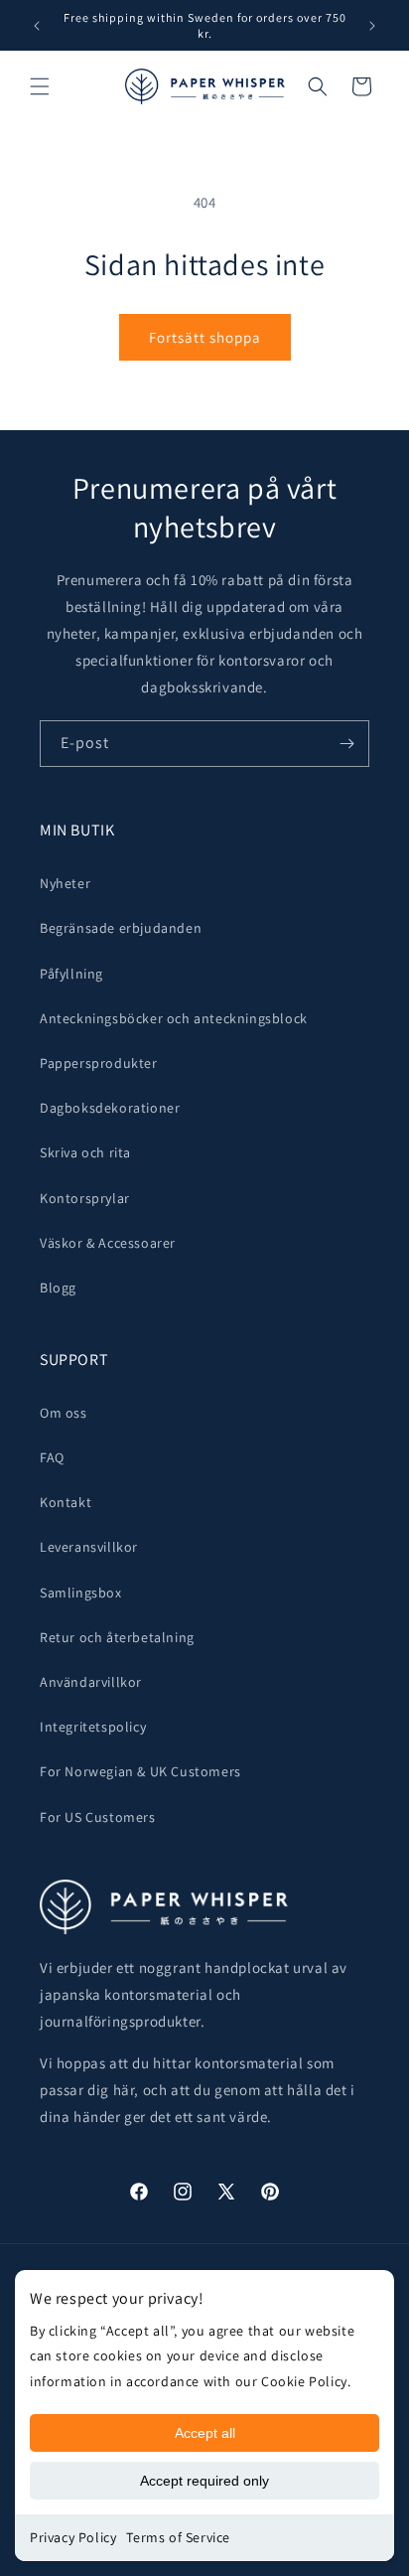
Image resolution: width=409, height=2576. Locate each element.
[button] (40, 86)
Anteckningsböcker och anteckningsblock (174, 1018)
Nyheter (65, 883)
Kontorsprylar (85, 1198)
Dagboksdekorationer (110, 1108)
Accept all (205, 2433)
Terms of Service (178, 2537)
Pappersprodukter (99, 1063)
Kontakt (66, 1502)
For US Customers (98, 1817)
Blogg (58, 1288)
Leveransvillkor (89, 1547)
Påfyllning (71, 974)
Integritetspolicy (93, 1727)
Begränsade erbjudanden (121, 928)
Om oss (64, 1413)
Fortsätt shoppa (205, 337)
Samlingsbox (81, 1592)
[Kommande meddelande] (372, 26)
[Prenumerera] (346, 744)
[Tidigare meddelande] (37, 26)
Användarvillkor (91, 1682)
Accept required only (204, 2481)
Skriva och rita (85, 1152)
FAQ (52, 1457)
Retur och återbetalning (117, 1637)
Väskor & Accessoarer (108, 1243)
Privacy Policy (73, 2537)
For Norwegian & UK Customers (140, 1771)
